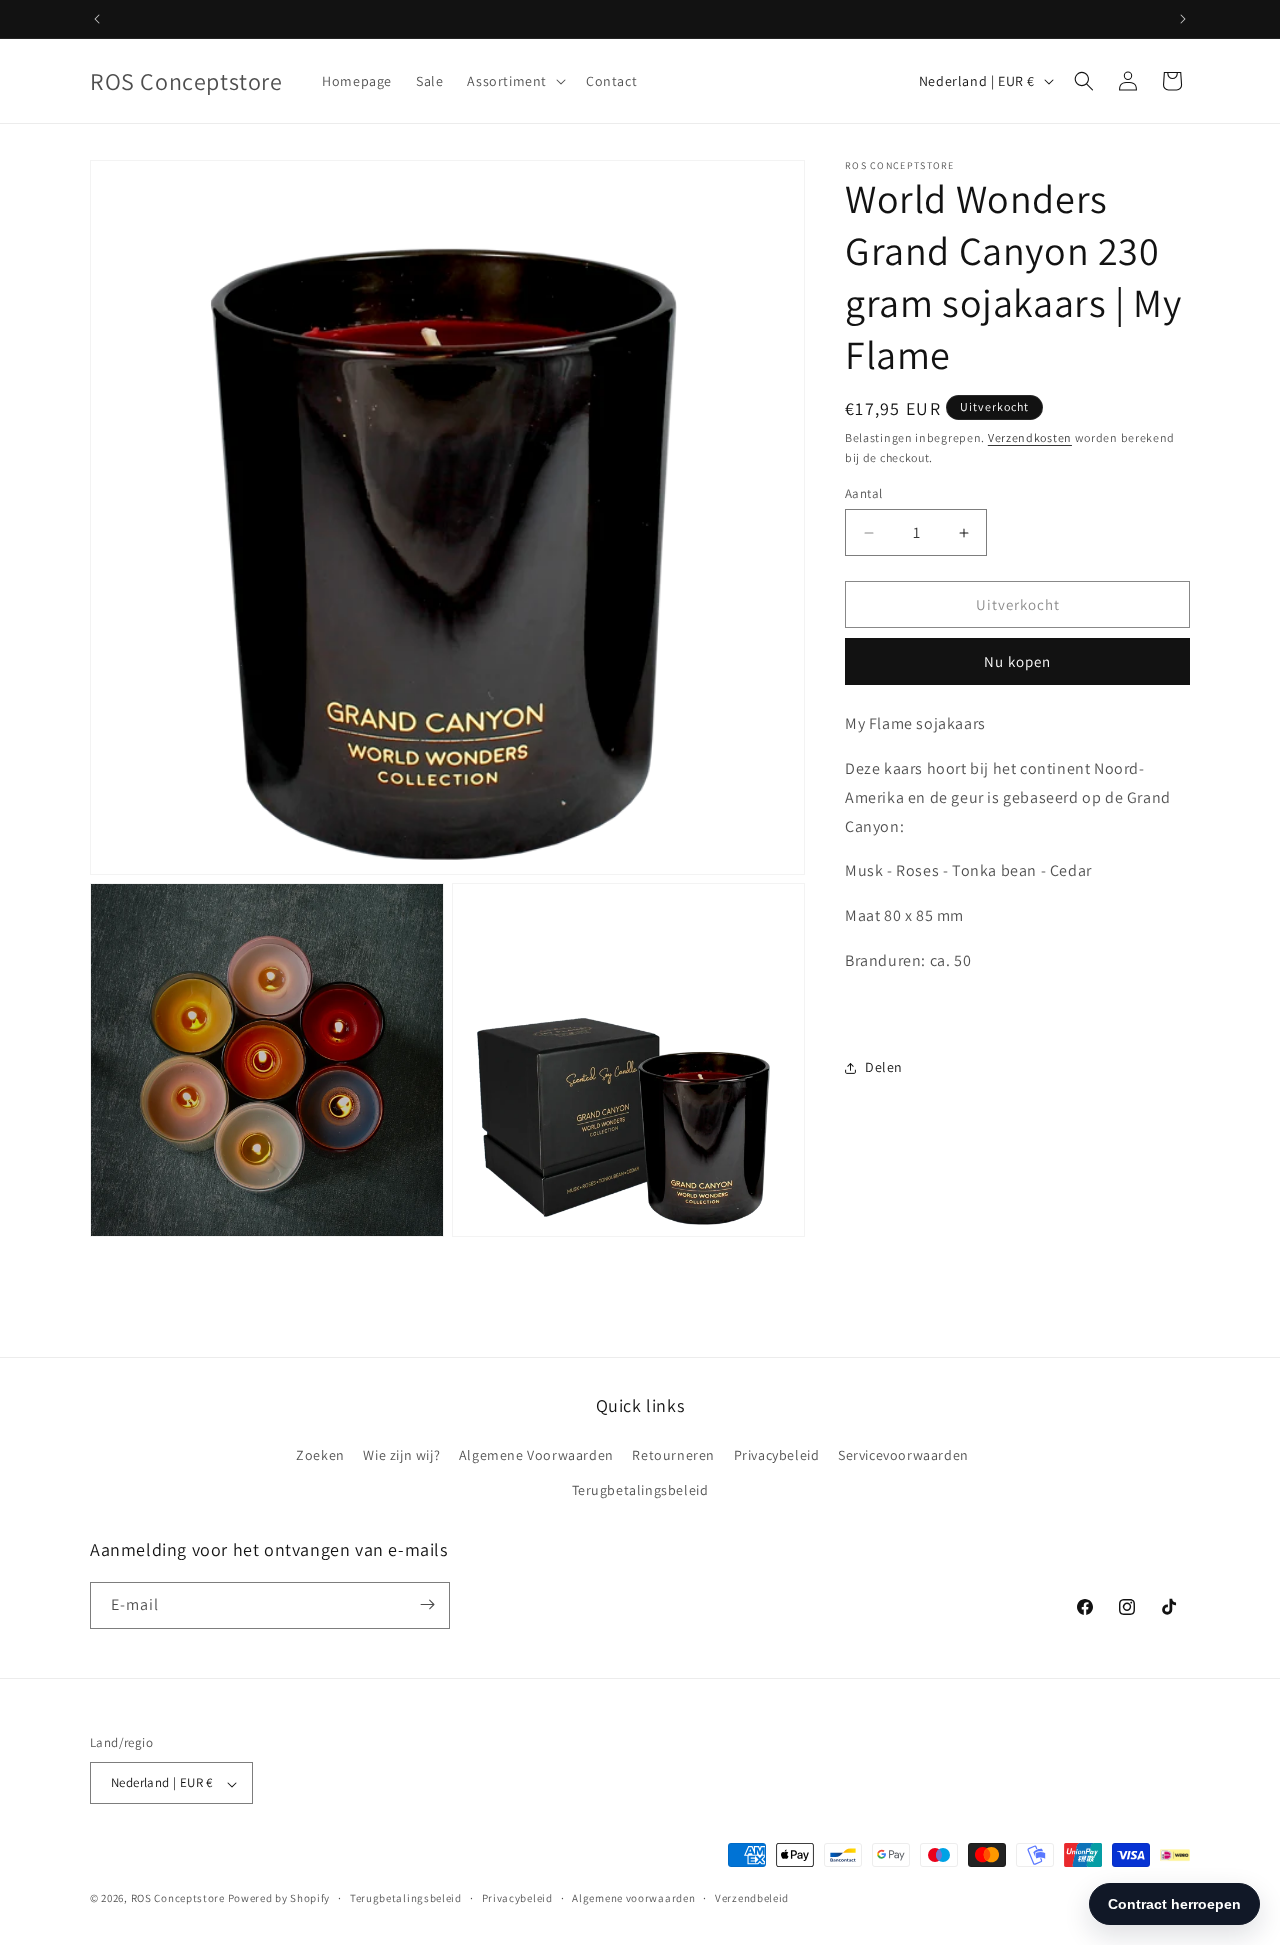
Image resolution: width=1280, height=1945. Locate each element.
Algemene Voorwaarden (536, 1454)
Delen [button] (884, 1067)
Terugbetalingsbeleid (640, 1490)
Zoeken (320, 1454)
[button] (514, 81)
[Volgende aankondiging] (1183, 19)
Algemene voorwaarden (633, 1898)
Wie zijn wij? (401, 1454)
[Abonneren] (427, 1604)
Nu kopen (1017, 661)
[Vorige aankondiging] (97, 19)
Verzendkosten (1030, 437)
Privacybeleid (777, 1454)
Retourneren (673, 1454)
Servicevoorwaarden (903, 1454)
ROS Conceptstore (178, 1899)
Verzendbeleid (752, 1898)
